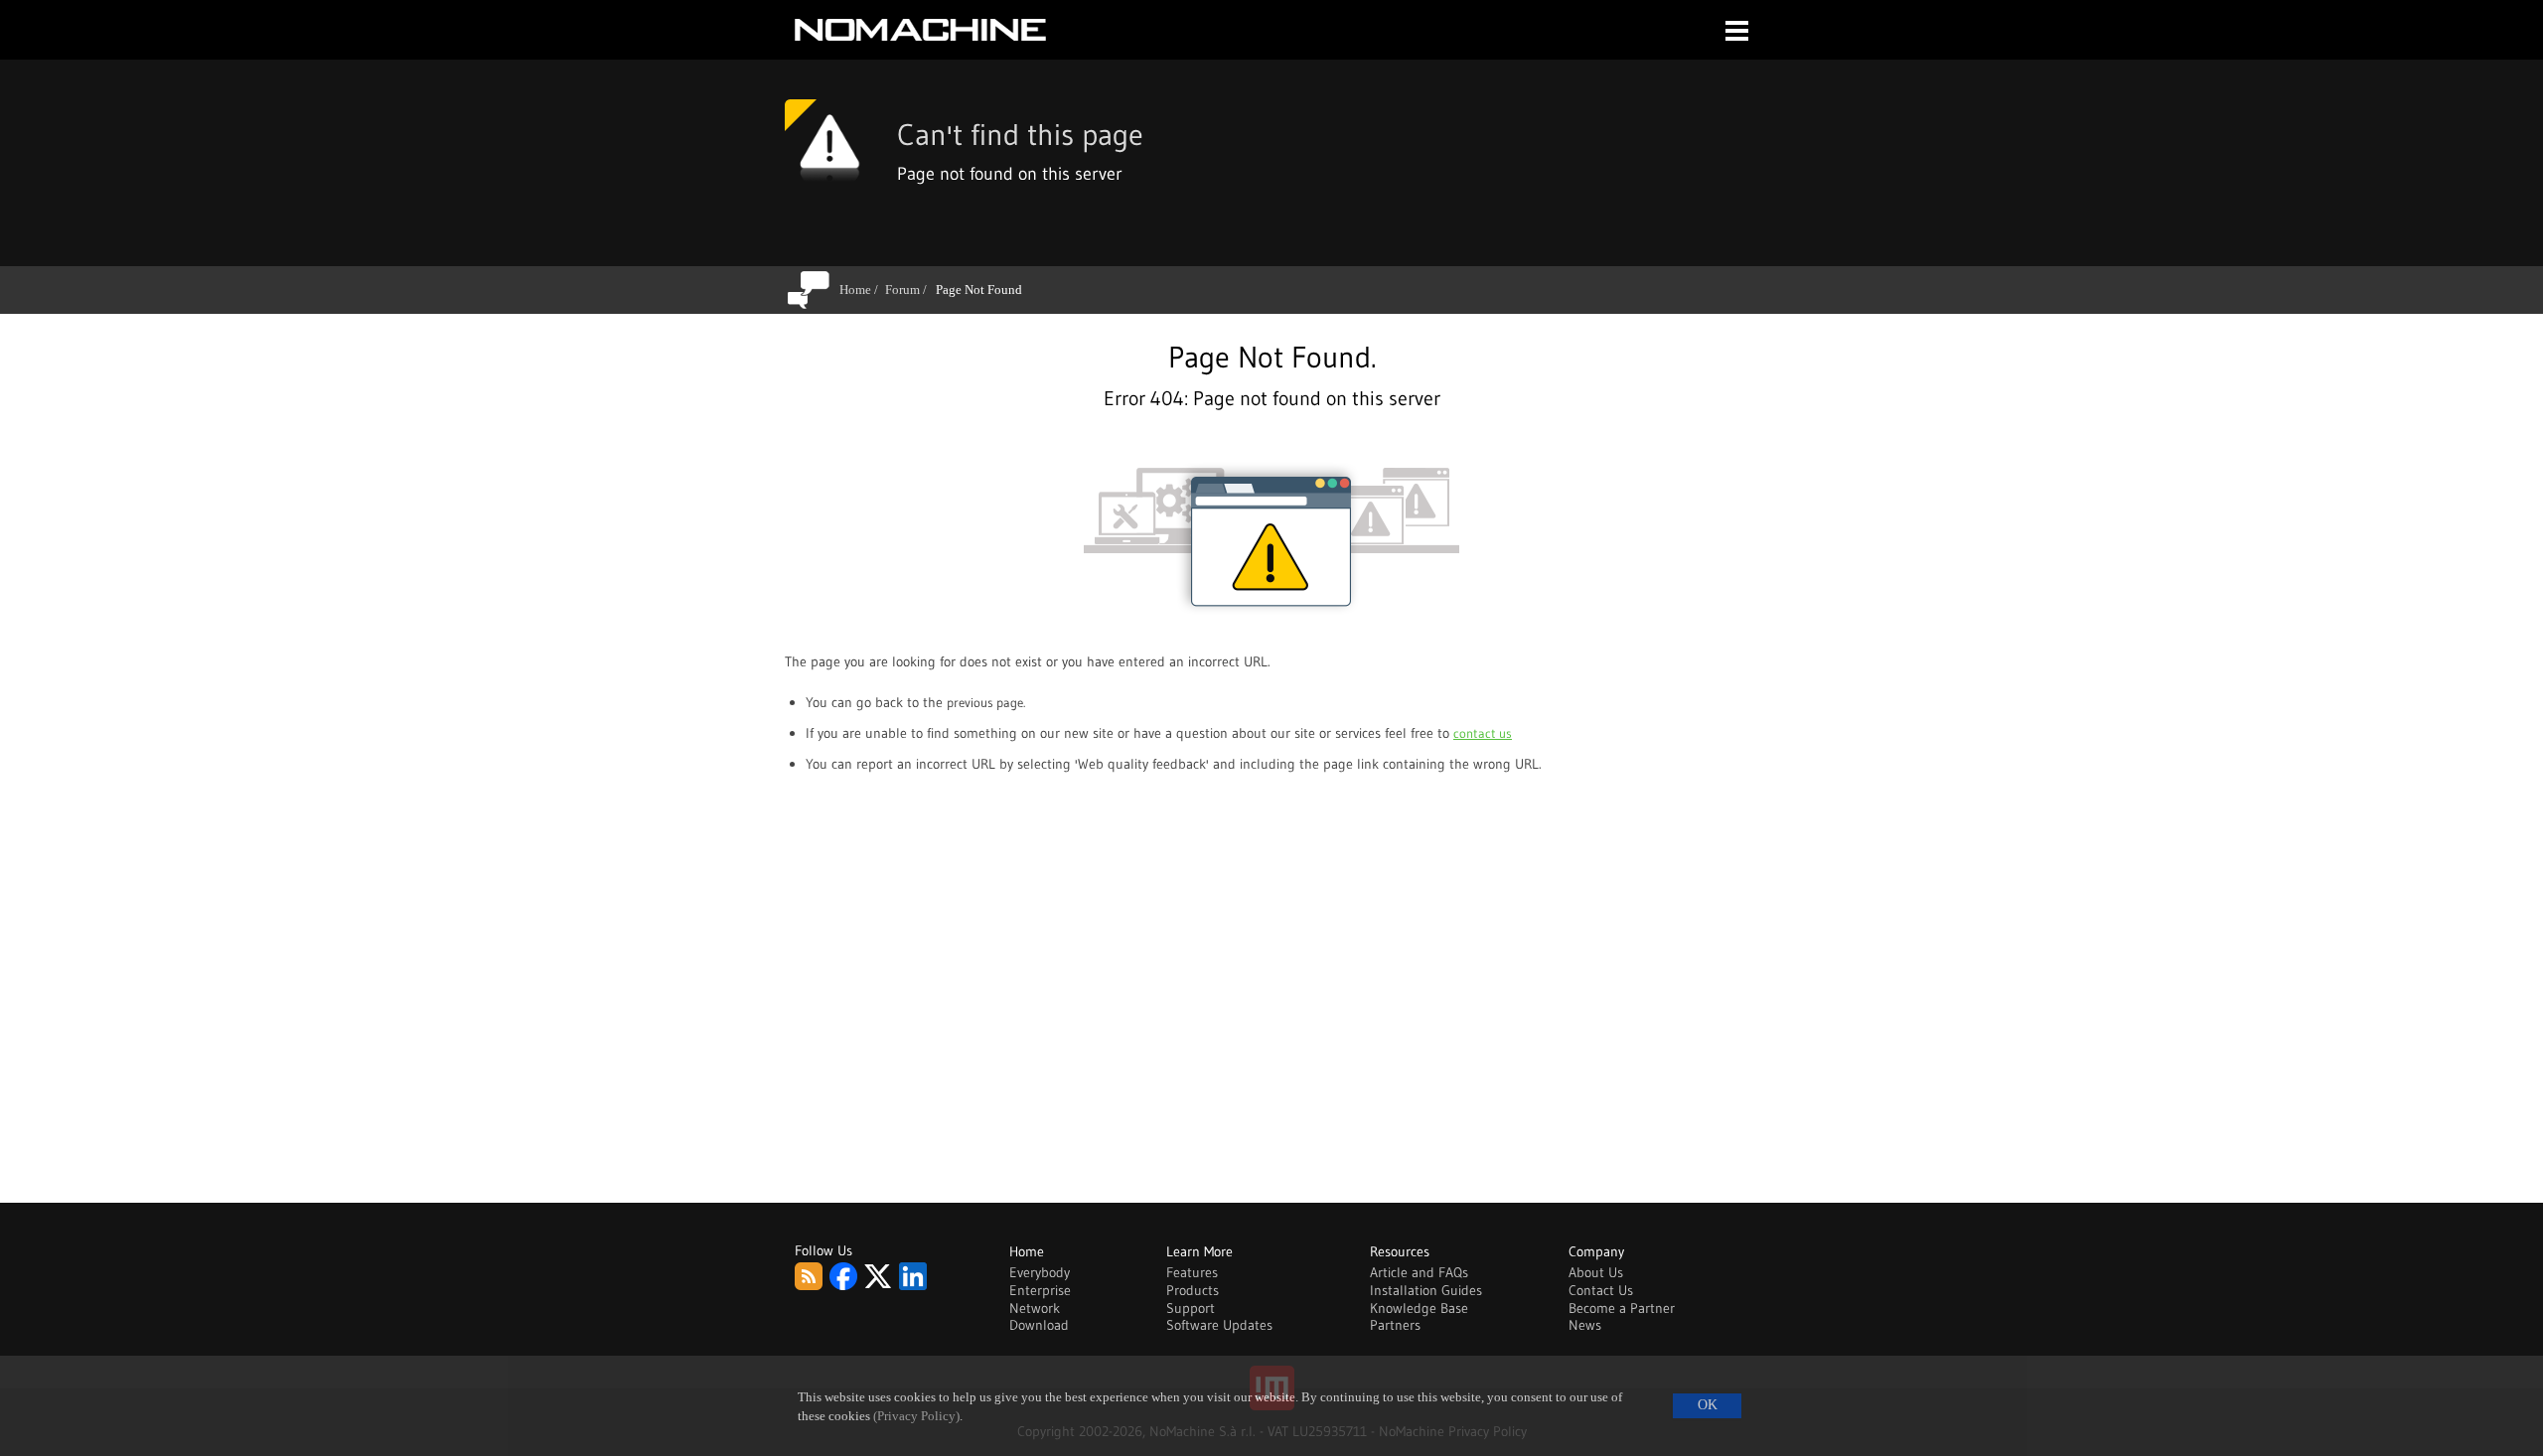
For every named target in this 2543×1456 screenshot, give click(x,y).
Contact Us (1601, 1290)
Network (1035, 1308)
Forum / (909, 290)
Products (1193, 1290)
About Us (1596, 1272)
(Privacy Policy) (916, 1416)
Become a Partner (1622, 1308)
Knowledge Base (1419, 1308)
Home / (862, 290)
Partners (1395, 1325)
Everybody (1040, 1272)
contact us (1483, 733)
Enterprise (1040, 1290)
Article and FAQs (1419, 1272)
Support (1191, 1308)
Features (1192, 1272)
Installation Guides (1426, 1290)
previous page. (986, 702)
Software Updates (1219, 1325)
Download (1039, 1325)
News (1585, 1325)
